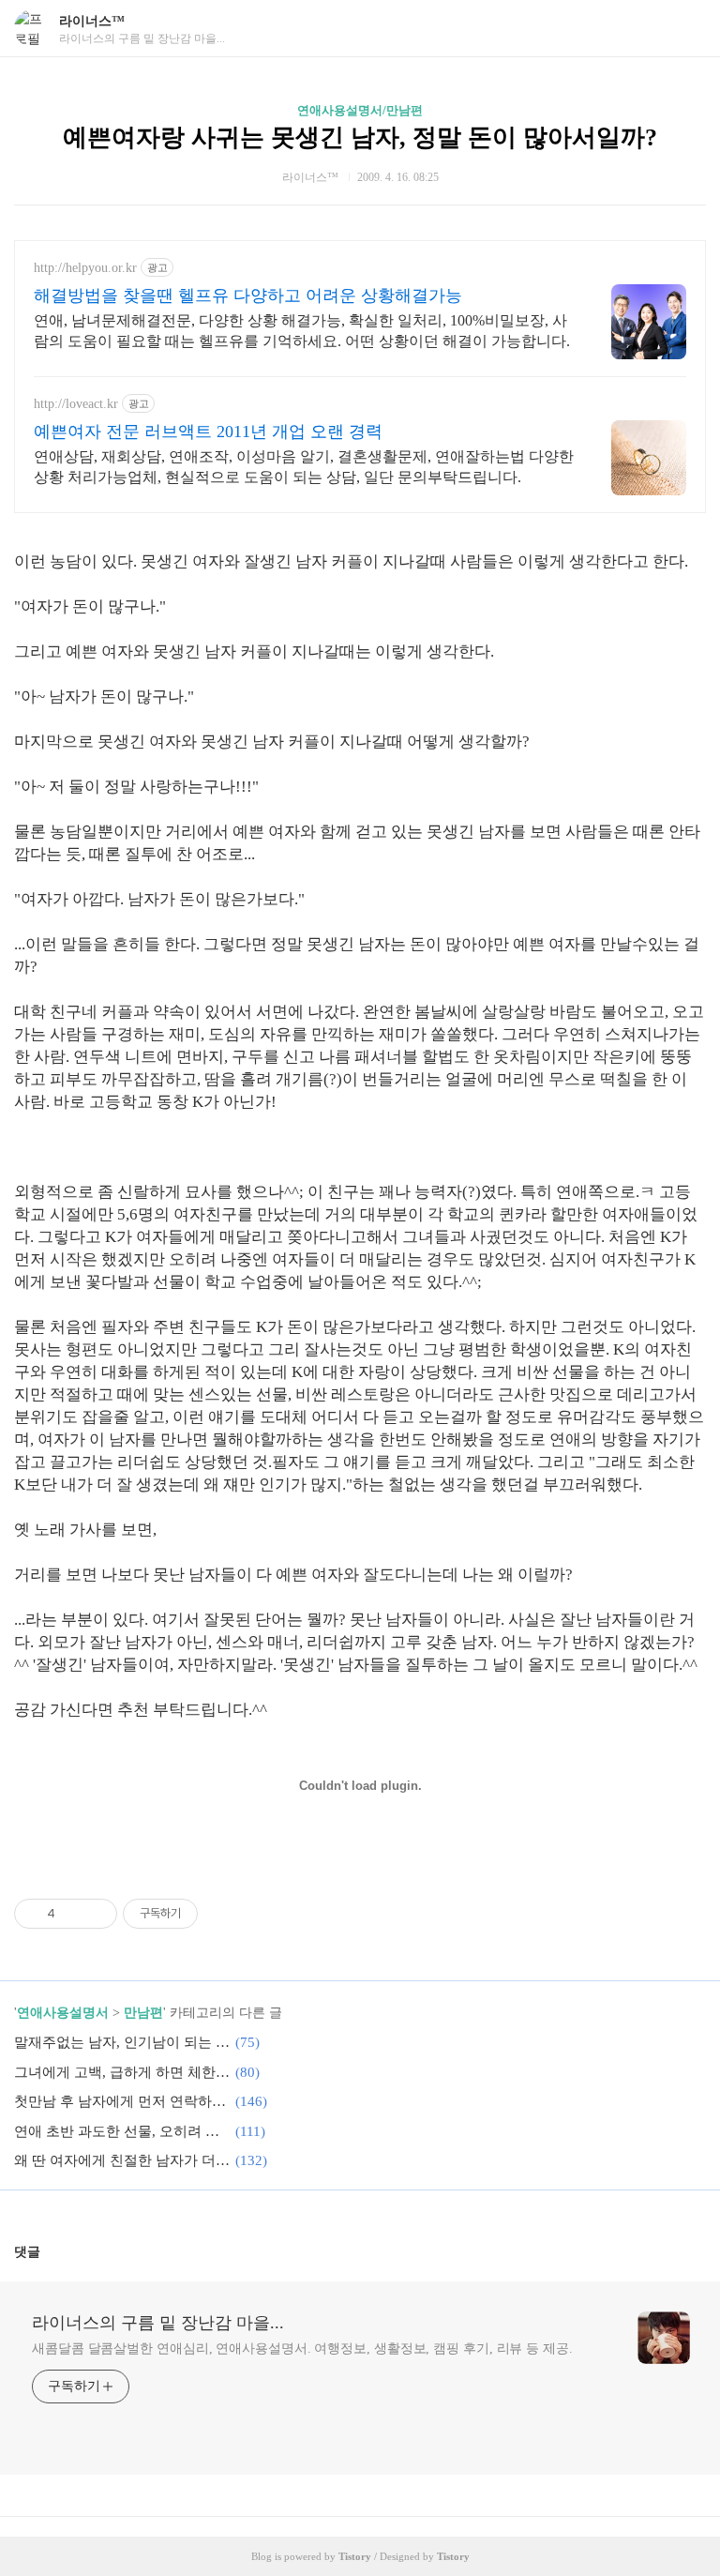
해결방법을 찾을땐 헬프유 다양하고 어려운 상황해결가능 (248, 295)
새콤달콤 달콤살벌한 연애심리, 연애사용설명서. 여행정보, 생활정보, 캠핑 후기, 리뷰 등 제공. (302, 2349)
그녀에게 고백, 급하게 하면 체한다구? (122, 2072)
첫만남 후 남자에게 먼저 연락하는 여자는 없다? (122, 2101)
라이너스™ (92, 21)
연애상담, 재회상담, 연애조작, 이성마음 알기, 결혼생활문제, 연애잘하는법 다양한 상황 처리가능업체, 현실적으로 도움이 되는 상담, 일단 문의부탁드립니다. (304, 467)
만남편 (143, 2013)
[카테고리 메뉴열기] (687, 29)
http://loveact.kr (76, 404)
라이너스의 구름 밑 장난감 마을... (158, 2323)
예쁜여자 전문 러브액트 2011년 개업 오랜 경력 (208, 432)
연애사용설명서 (63, 2013)
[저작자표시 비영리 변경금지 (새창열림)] (223, 1914)
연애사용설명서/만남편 (360, 110)
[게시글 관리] (96, 1914)
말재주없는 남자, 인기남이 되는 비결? (122, 2042)
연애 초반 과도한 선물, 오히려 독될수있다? (122, 2131)
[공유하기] (73, 1914)
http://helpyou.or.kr (85, 268)
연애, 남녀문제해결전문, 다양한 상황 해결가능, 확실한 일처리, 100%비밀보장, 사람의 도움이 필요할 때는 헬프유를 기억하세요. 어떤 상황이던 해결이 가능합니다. (302, 331)
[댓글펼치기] (48, 2251)
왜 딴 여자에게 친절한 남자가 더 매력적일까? (122, 2160)
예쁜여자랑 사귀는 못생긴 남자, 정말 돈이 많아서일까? (360, 137)
